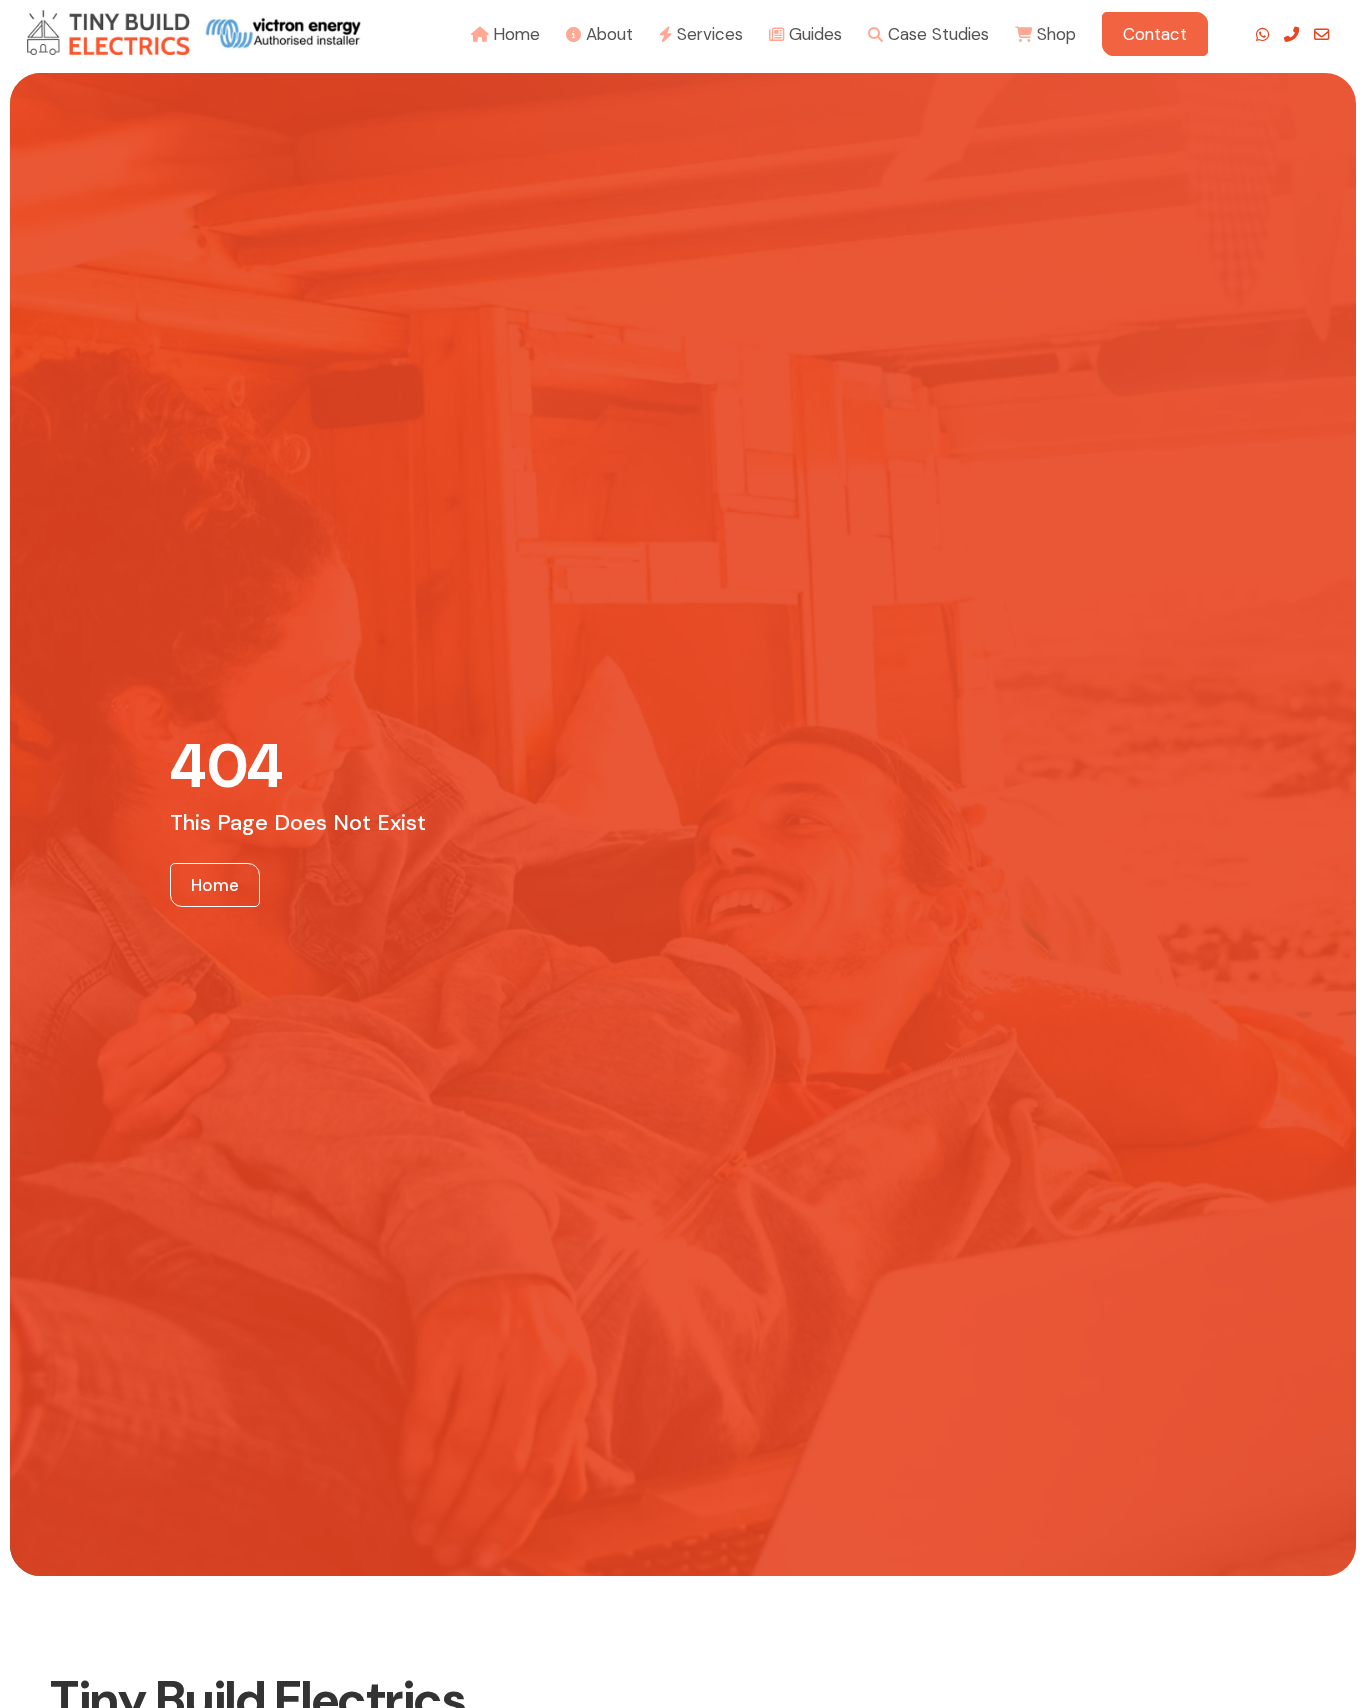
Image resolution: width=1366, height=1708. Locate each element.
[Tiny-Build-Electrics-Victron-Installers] (193, 32)
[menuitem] (505, 32)
